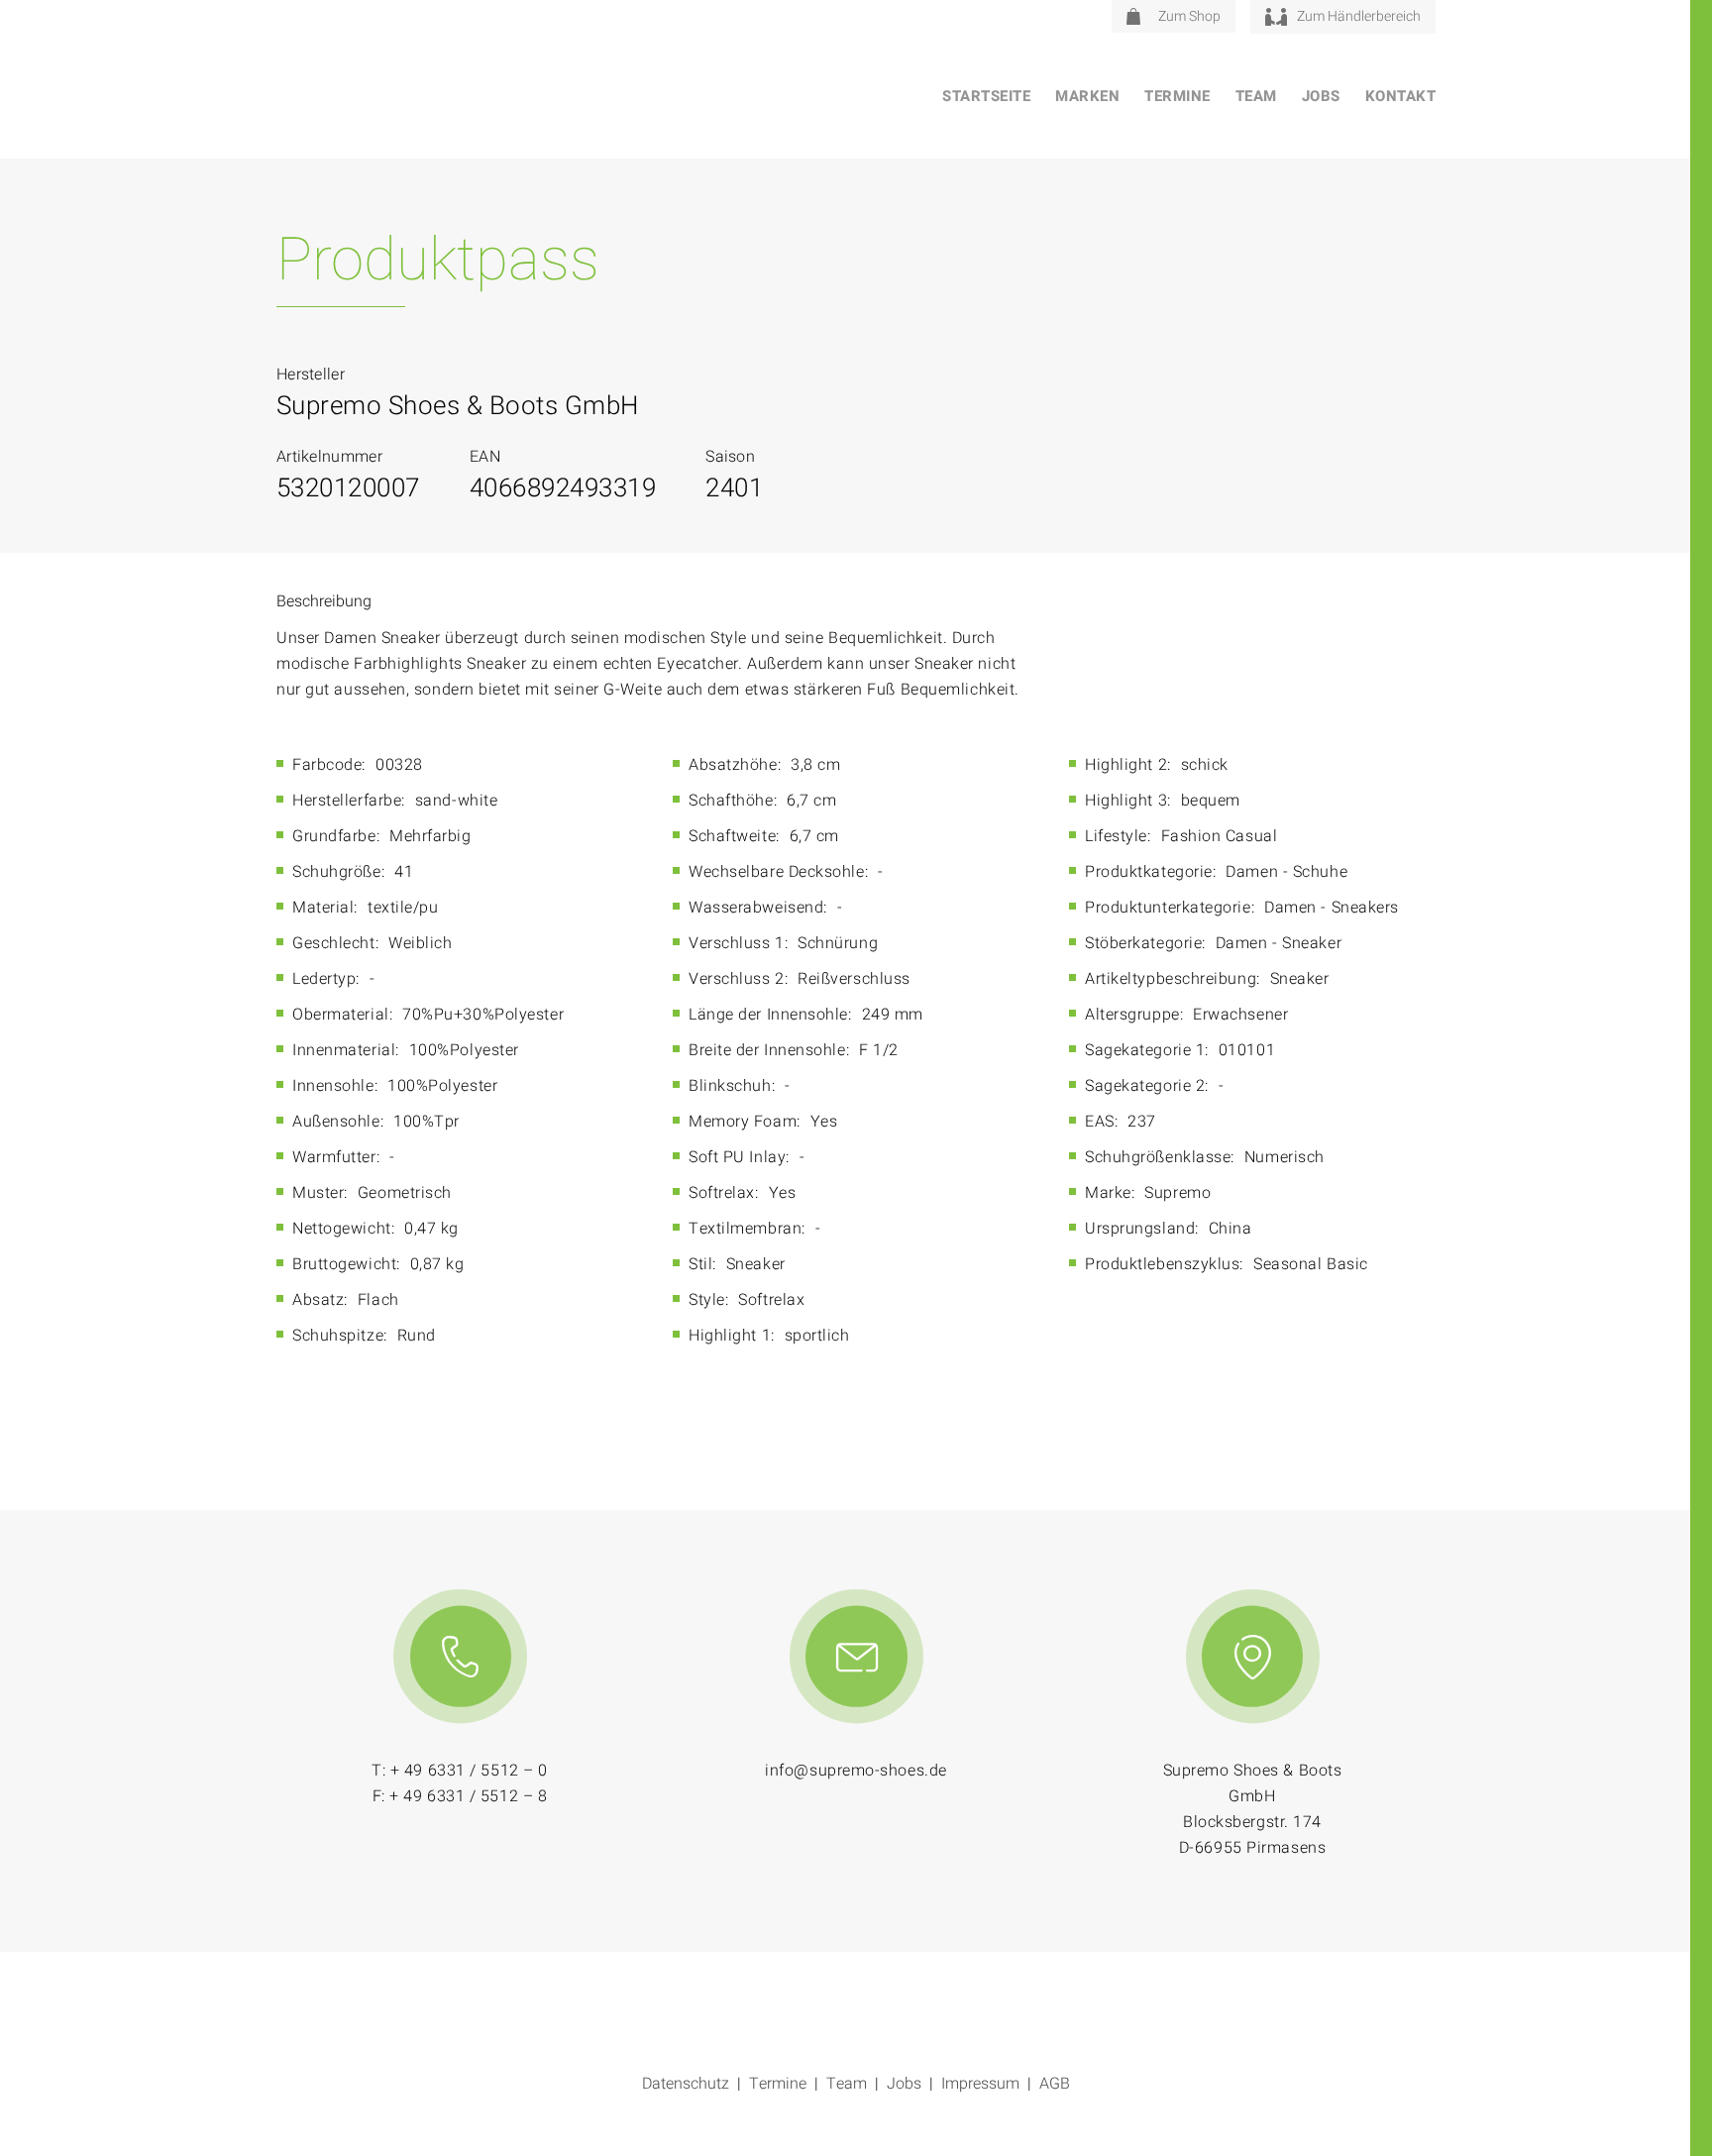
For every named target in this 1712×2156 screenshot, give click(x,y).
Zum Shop (1189, 16)
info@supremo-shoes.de (856, 1771)
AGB (1055, 2084)
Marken (1087, 96)
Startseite (986, 96)
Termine (1177, 96)
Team (1256, 96)
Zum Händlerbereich (1359, 16)
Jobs (1321, 96)
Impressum (980, 2084)
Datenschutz (686, 2084)
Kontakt (1401, 96)
